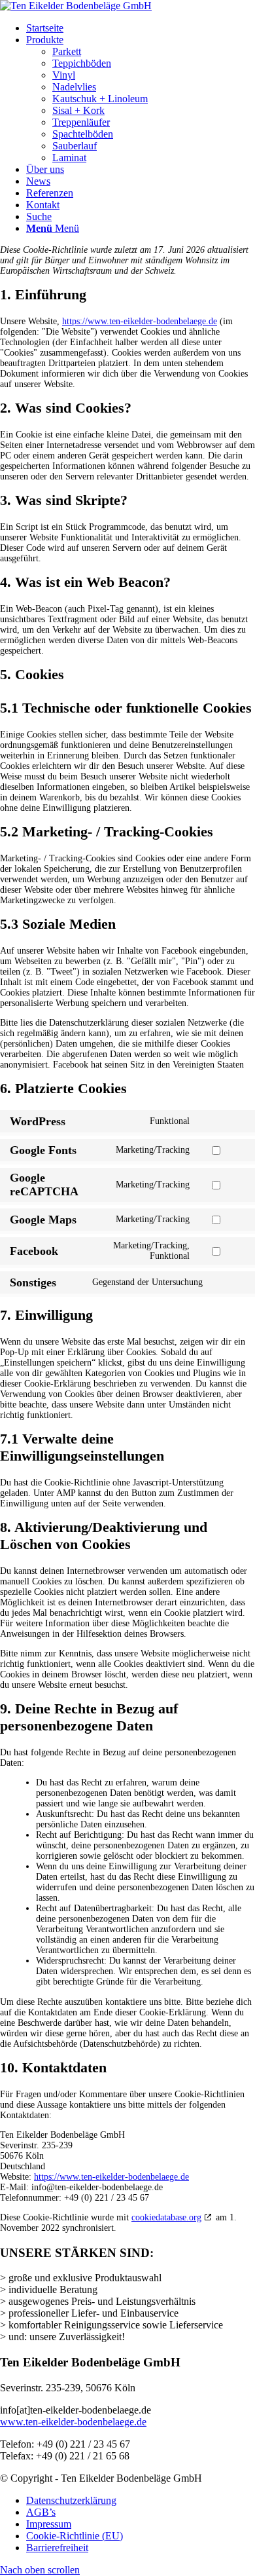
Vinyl (64, 75)
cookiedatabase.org (166, 2217)
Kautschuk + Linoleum (100, 99)
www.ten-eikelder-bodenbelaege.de (73, 2422)
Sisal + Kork (78, 110)
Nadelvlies (74, 87)
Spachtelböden (83, 134)
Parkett (67, 51)
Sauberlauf (75, 146)
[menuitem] (141, 28)
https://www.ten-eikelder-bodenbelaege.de (140, 321)
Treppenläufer (81, 122)
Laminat (69, 158)
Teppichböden (82, 63)
